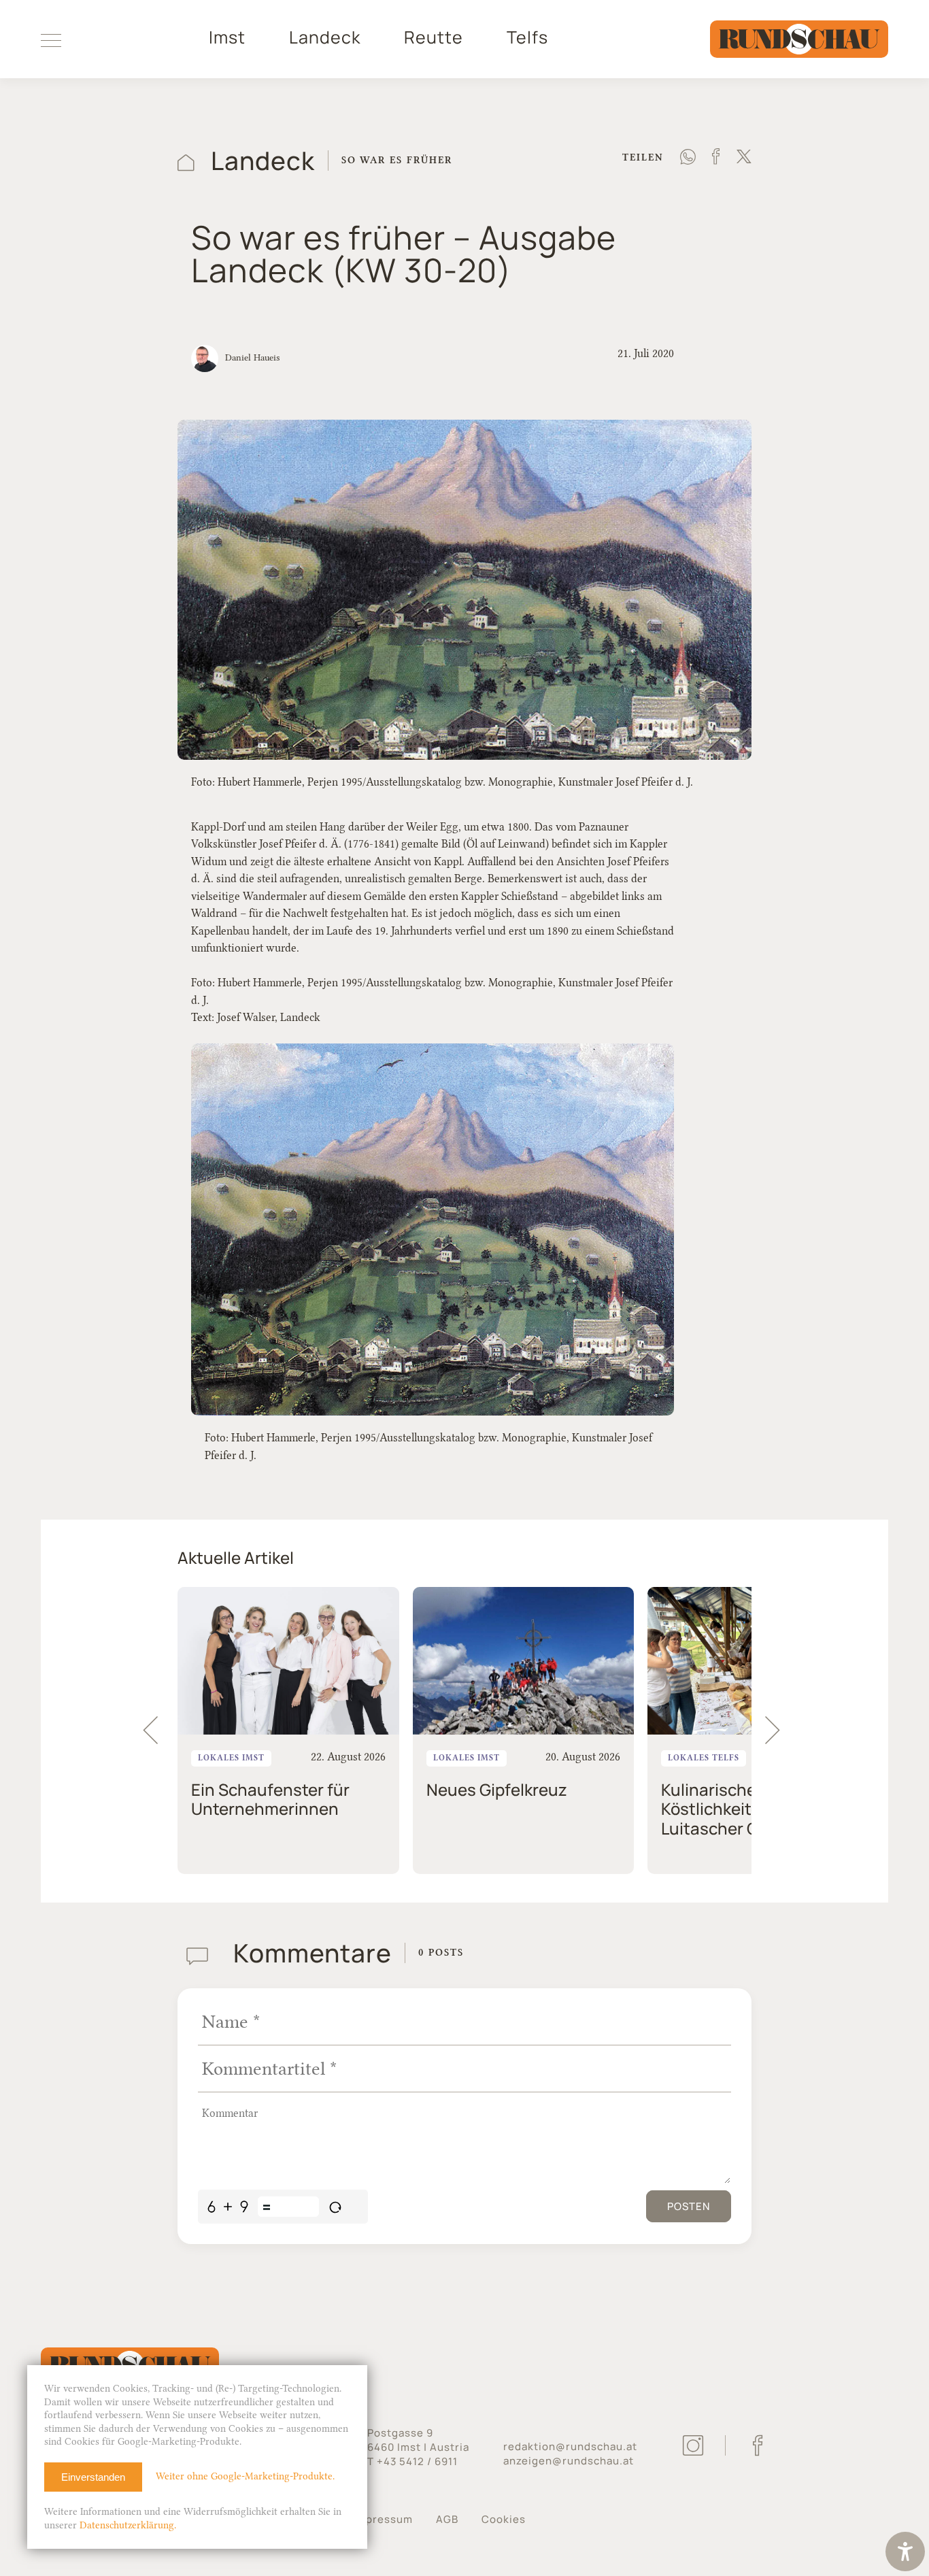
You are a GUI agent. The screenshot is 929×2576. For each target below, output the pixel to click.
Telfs (527, 37)
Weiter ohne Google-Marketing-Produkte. (245, 2476)
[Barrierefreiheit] (905, 2553)
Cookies (504, 2519)
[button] (779, 1730)
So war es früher (397, 160)
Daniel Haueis (252, 357)
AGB (447, 2519)
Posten (689, 2206)
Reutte (434, 37)
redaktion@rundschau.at (570, 2446)
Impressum (383, 2519)
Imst (227, 37)
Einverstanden (93, 2477)
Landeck (325, 37)
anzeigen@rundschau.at (569, 2461)
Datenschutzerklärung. (128, 2525)
